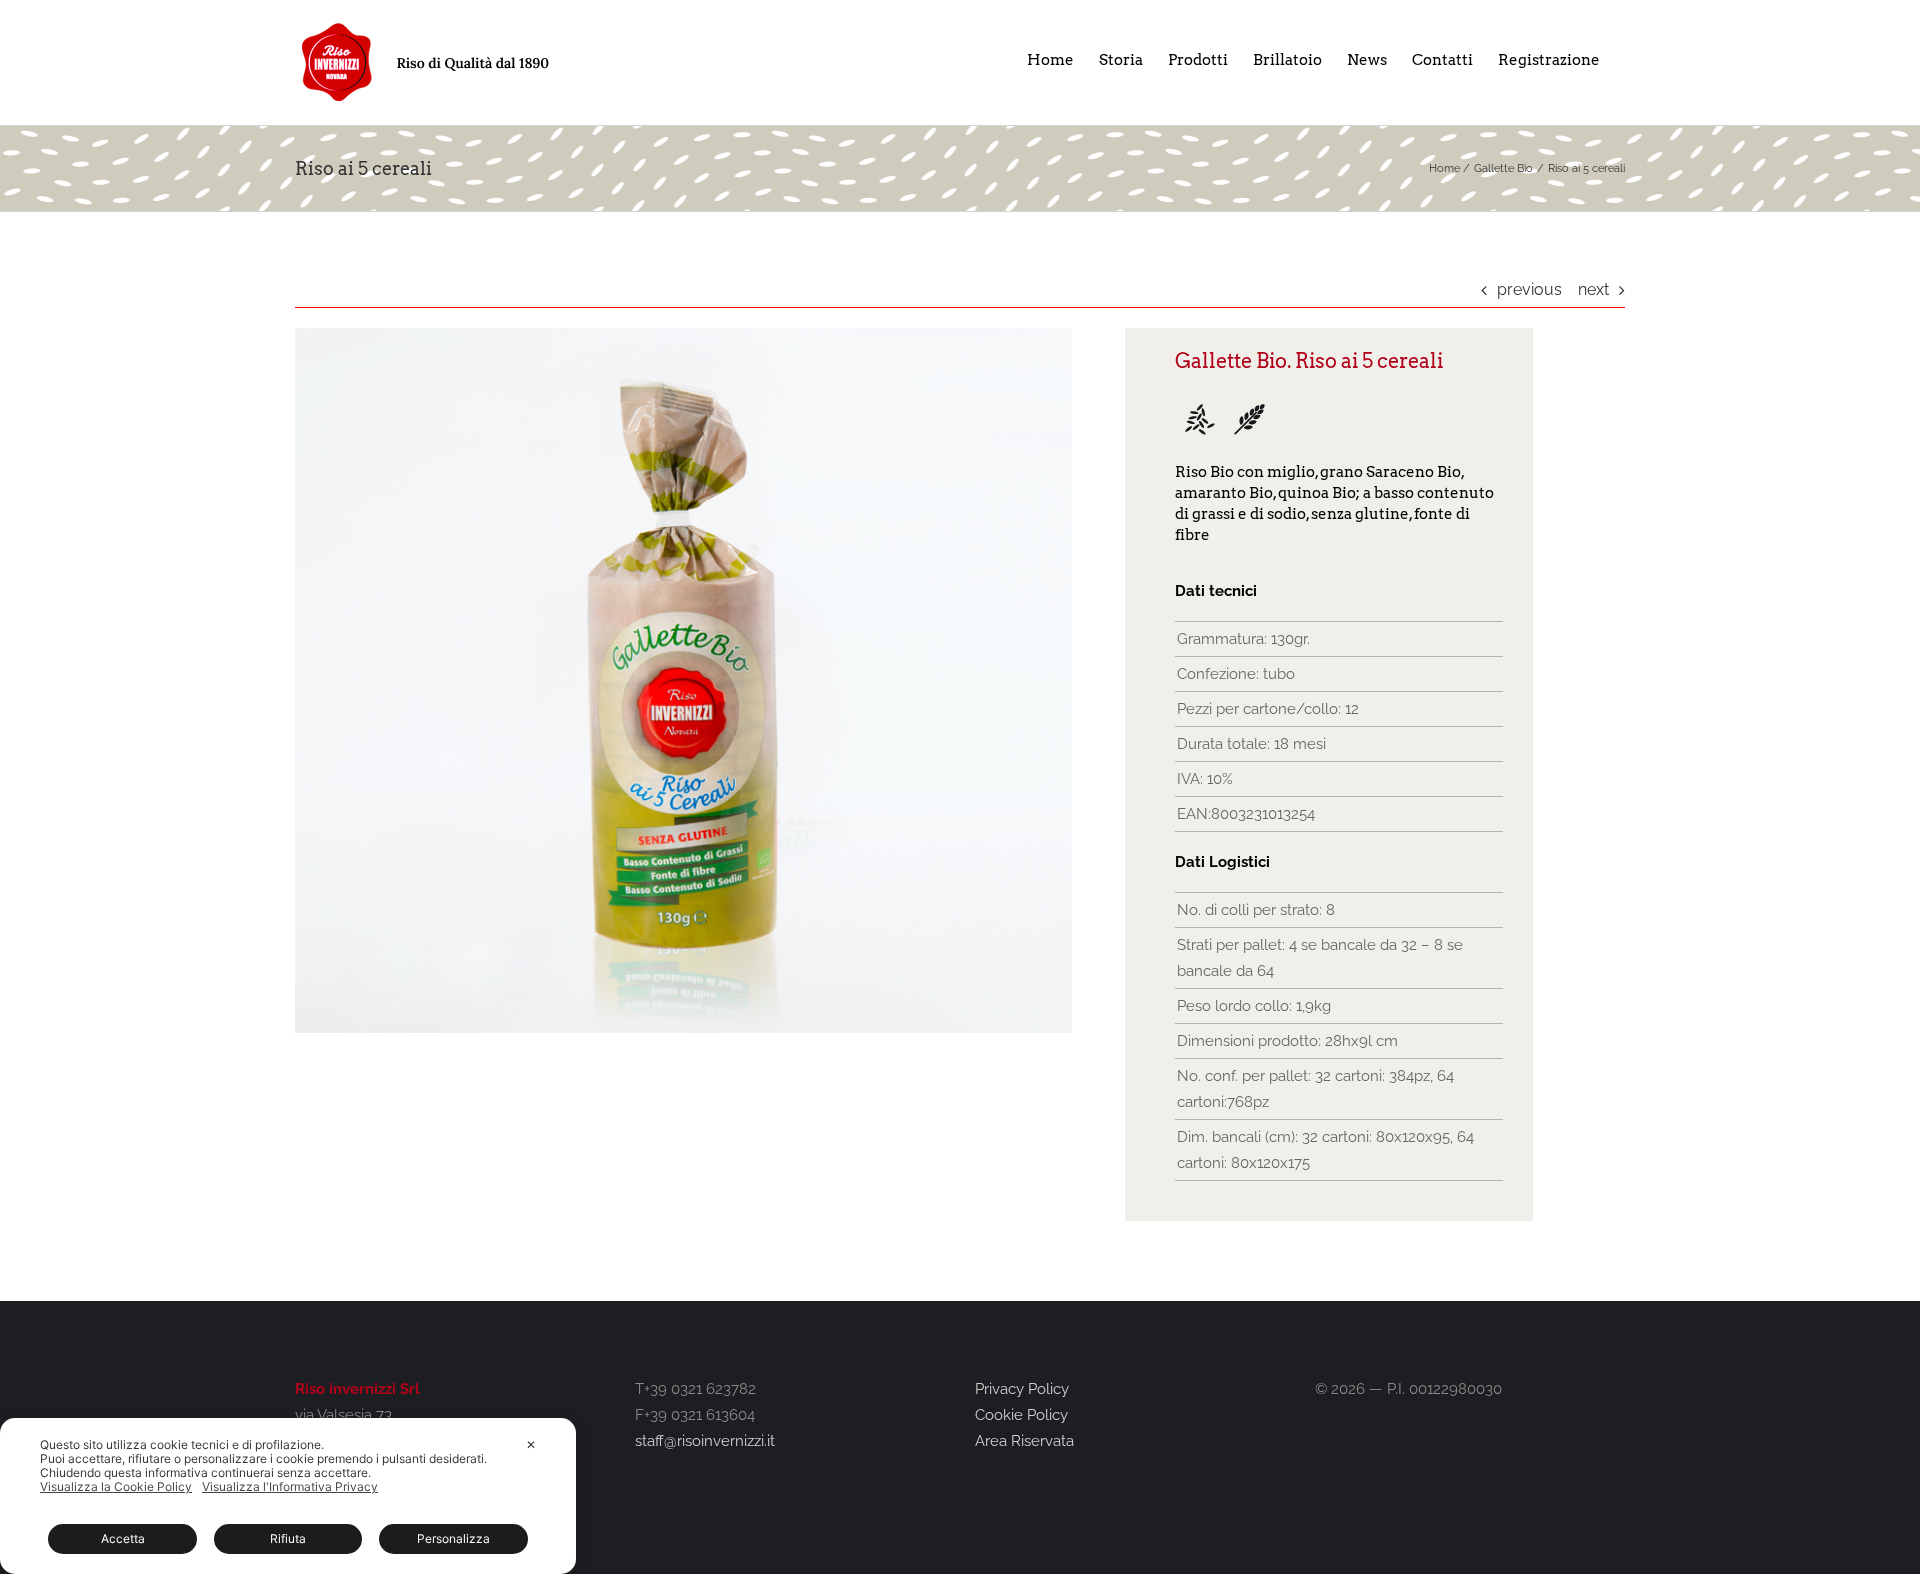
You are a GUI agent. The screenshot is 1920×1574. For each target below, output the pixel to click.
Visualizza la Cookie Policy (116, 1487)
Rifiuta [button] (288, 1538)
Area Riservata (1024, 1441)
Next (1593, 289)
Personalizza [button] (453, 1538)
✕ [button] (531, 1444)
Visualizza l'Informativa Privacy (290, 1487)
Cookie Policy (1021, 1415)
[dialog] (288, 1496)
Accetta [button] (123, 1538)
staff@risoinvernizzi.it (705, 1441)
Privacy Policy (1022, 1389)
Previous (1529, 289)
